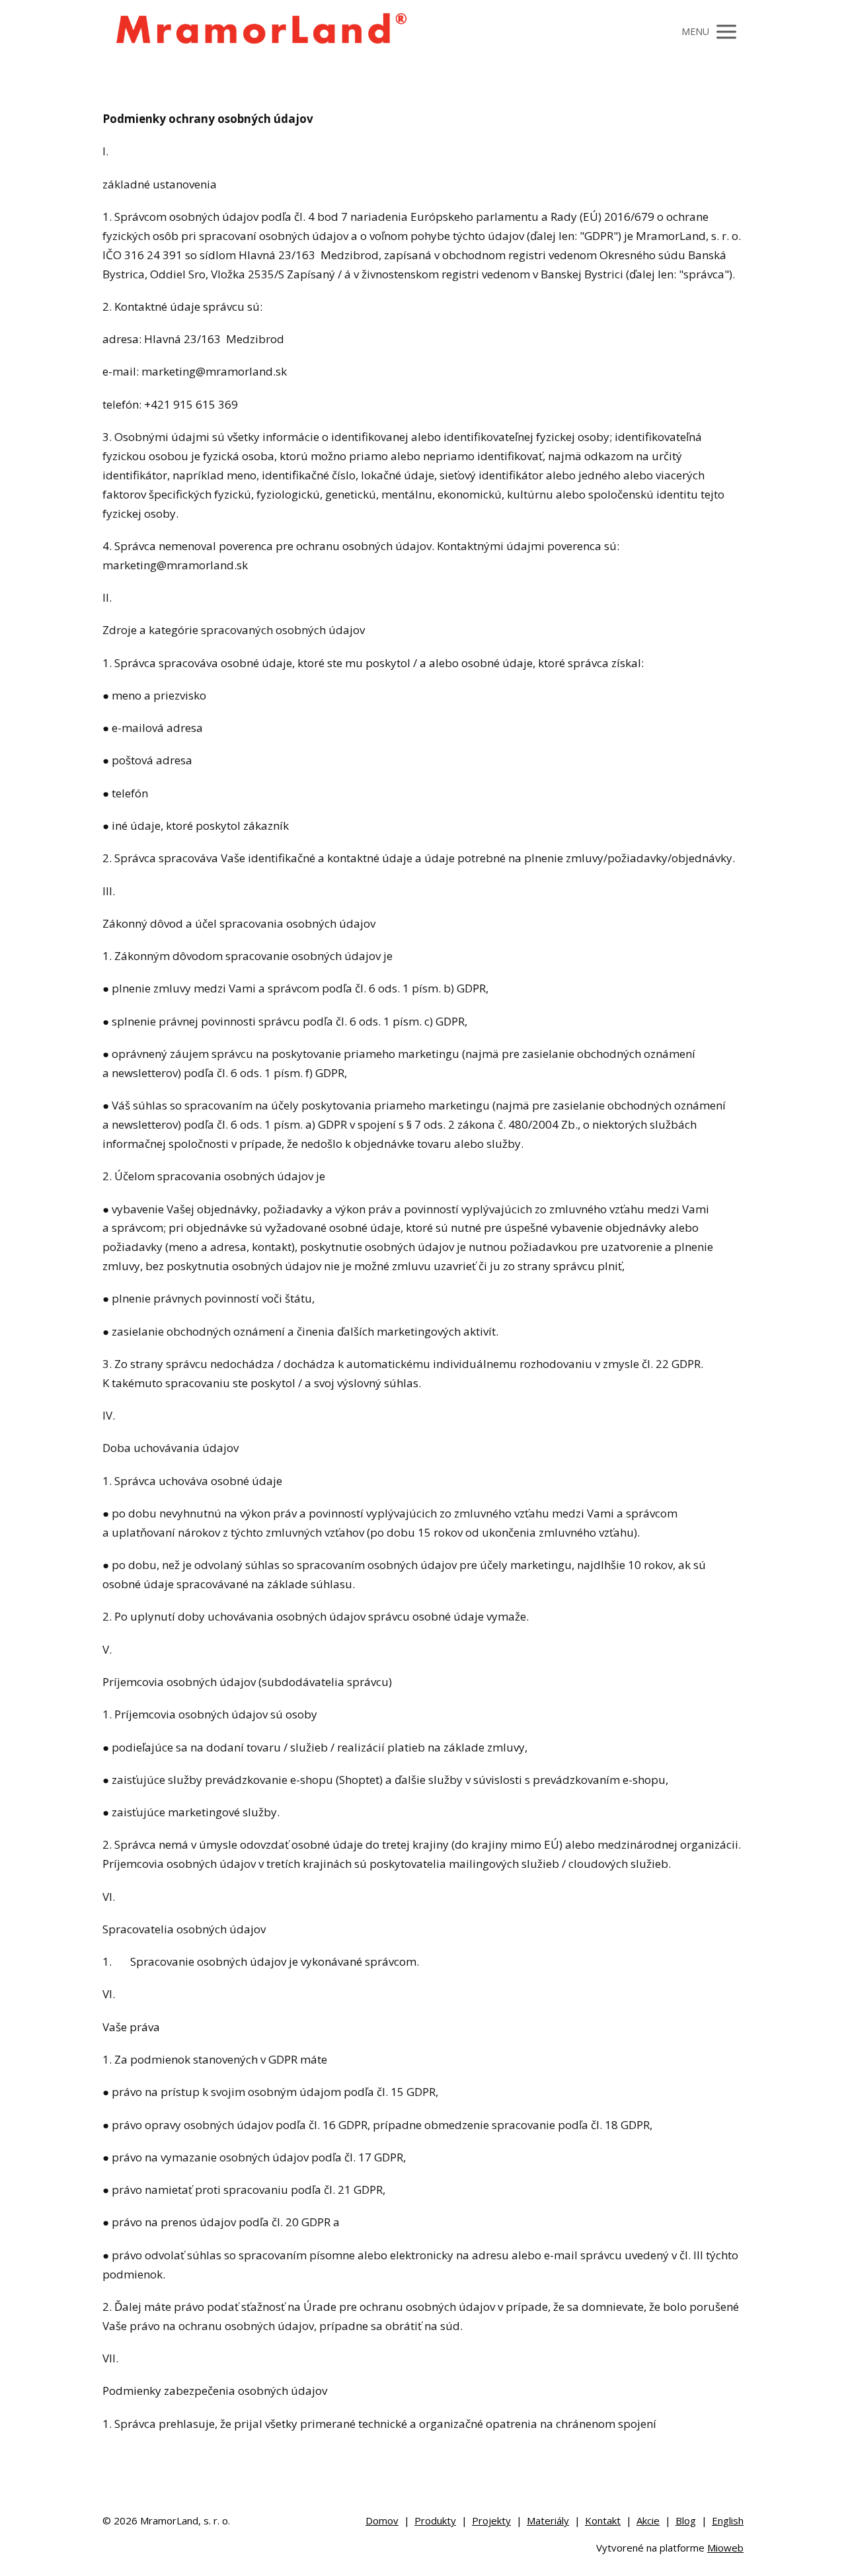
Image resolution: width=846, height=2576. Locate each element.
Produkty (435, 2520)
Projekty (491, 2520)
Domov (382, 2520)
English (728, 2520)
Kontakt (603, 2520)
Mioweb (725, 2548)
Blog (686, 2520)
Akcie (648, 2520)
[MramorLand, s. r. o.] (260, 32)
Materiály (548, 2520)
